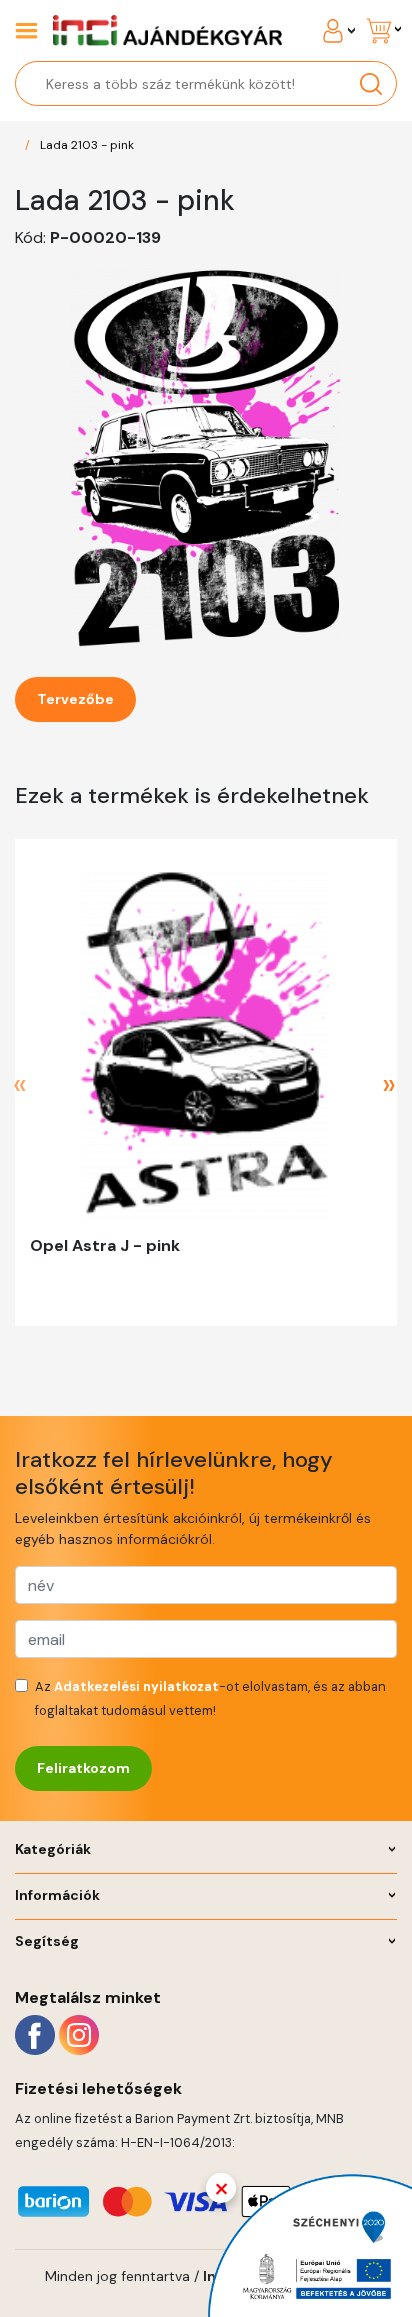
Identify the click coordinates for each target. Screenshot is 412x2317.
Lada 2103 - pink (87, 145)
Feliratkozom (83, 1768)
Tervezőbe (75, 699)
